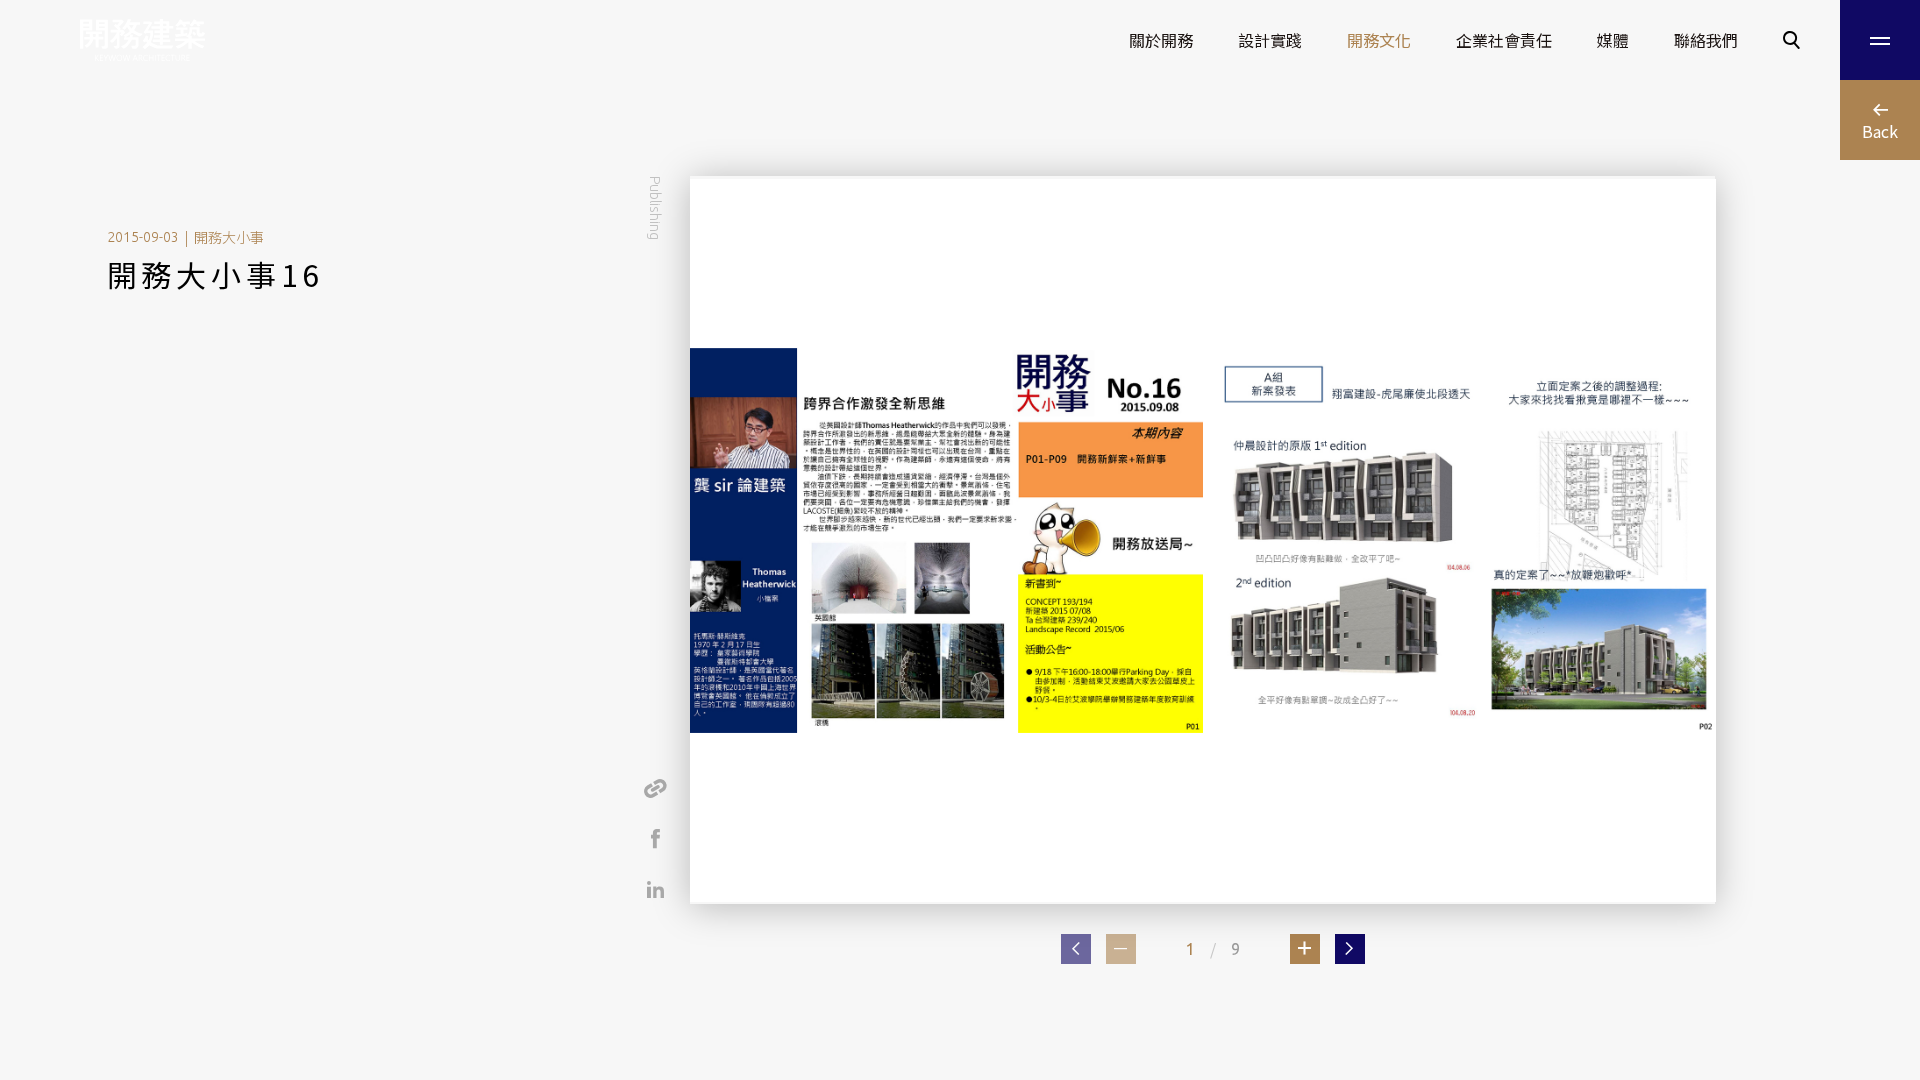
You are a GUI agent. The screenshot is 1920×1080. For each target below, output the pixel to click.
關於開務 (1161, 40)
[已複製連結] (655, 788)
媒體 (1613, 40)
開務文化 (1379, 40)
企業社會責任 (1504, 40)
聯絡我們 (1706, 40)
